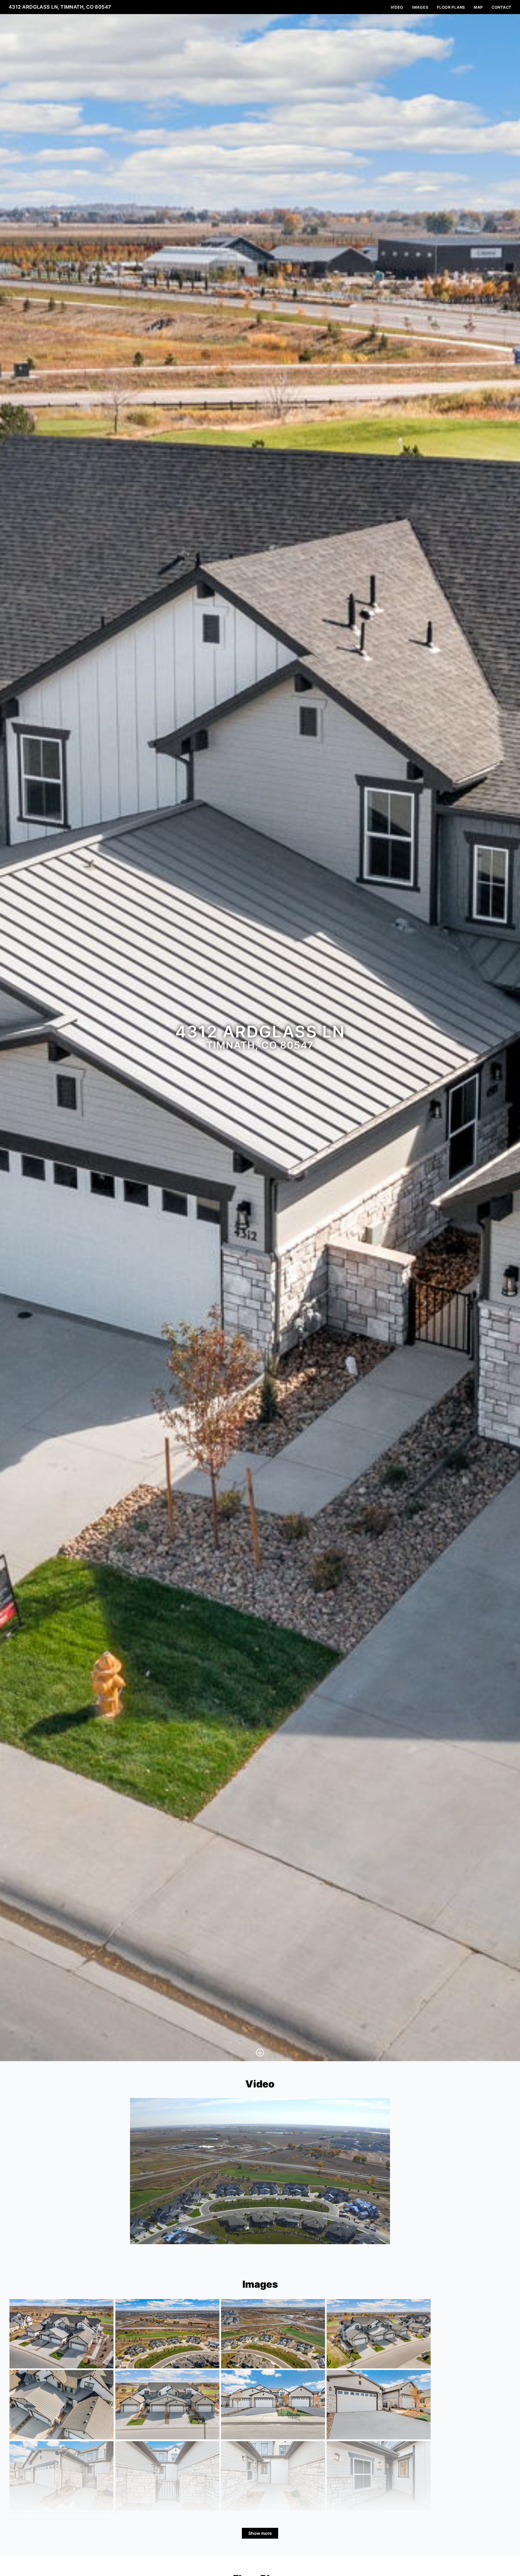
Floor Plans (451, 7)
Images (420, 7)
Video (397, 7)
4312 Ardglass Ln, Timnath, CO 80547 (60, 7)
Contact (501, 7)
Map (478, 7)
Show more (260, 2533)
